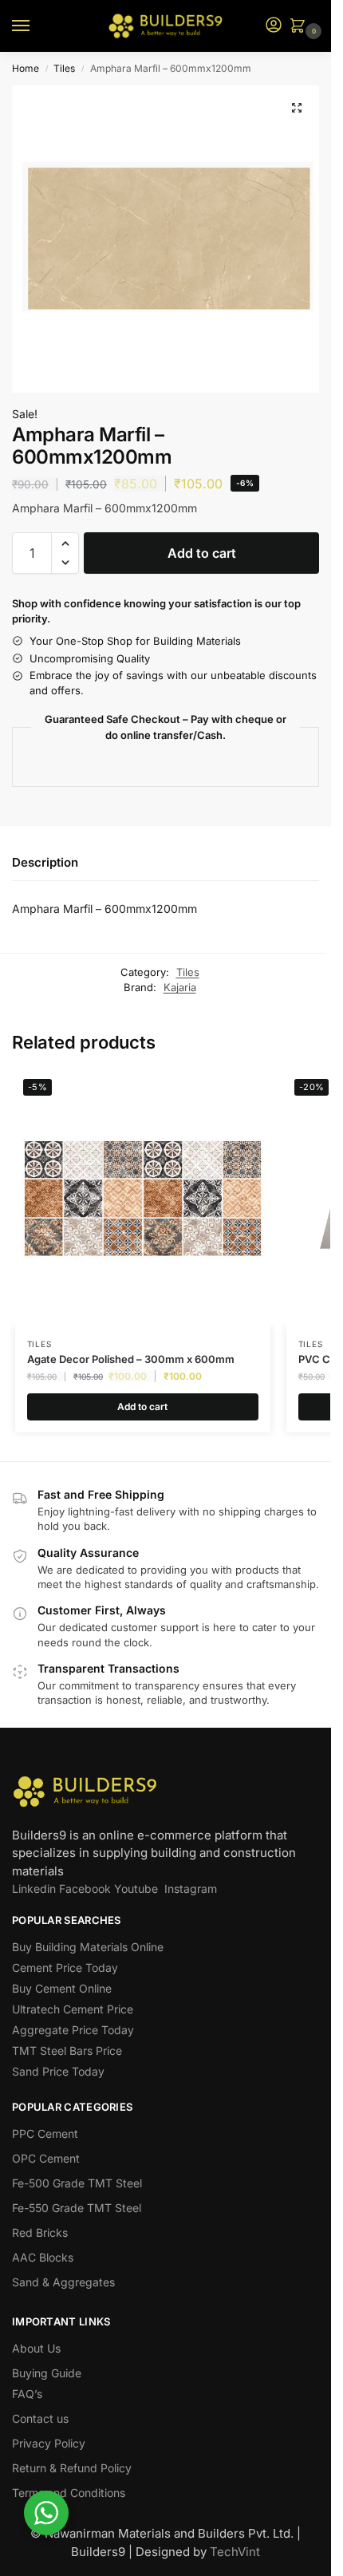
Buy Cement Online (62, 1988)
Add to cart (202, 553)
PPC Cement (45, 2133)
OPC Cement (46, 2158)
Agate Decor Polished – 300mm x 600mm (131, 1359)
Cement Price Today (65, 1968)
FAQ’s (27, 2394)
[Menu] (36, 26)
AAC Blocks (43, 2257)
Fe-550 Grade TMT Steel (77, 2208)
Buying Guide (47, 2373)
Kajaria (180, 987)
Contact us (40, 2418)
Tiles (64, 68)
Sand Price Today (58, 2071)
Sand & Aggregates (63, 2282)
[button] (301, 27)
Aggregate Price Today (73, 2030)
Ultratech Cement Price (73, 2009)
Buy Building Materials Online (88, 1947)
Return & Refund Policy (72, 2468)
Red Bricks (40, 2232)
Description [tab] (45, 862)
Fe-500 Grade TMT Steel (77, 2183)
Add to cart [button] (142, 1407)
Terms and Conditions (69, 2493)
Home (26, 68)
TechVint (235, 2552)
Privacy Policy (49, 2443)
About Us (36, 2348)
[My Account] (274, 26)
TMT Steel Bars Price (67, 2051)
